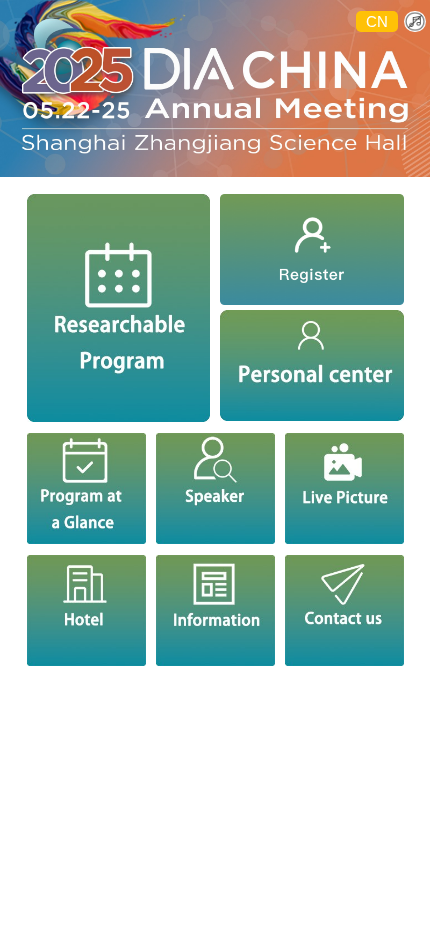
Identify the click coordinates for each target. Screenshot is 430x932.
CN (377, 21)
